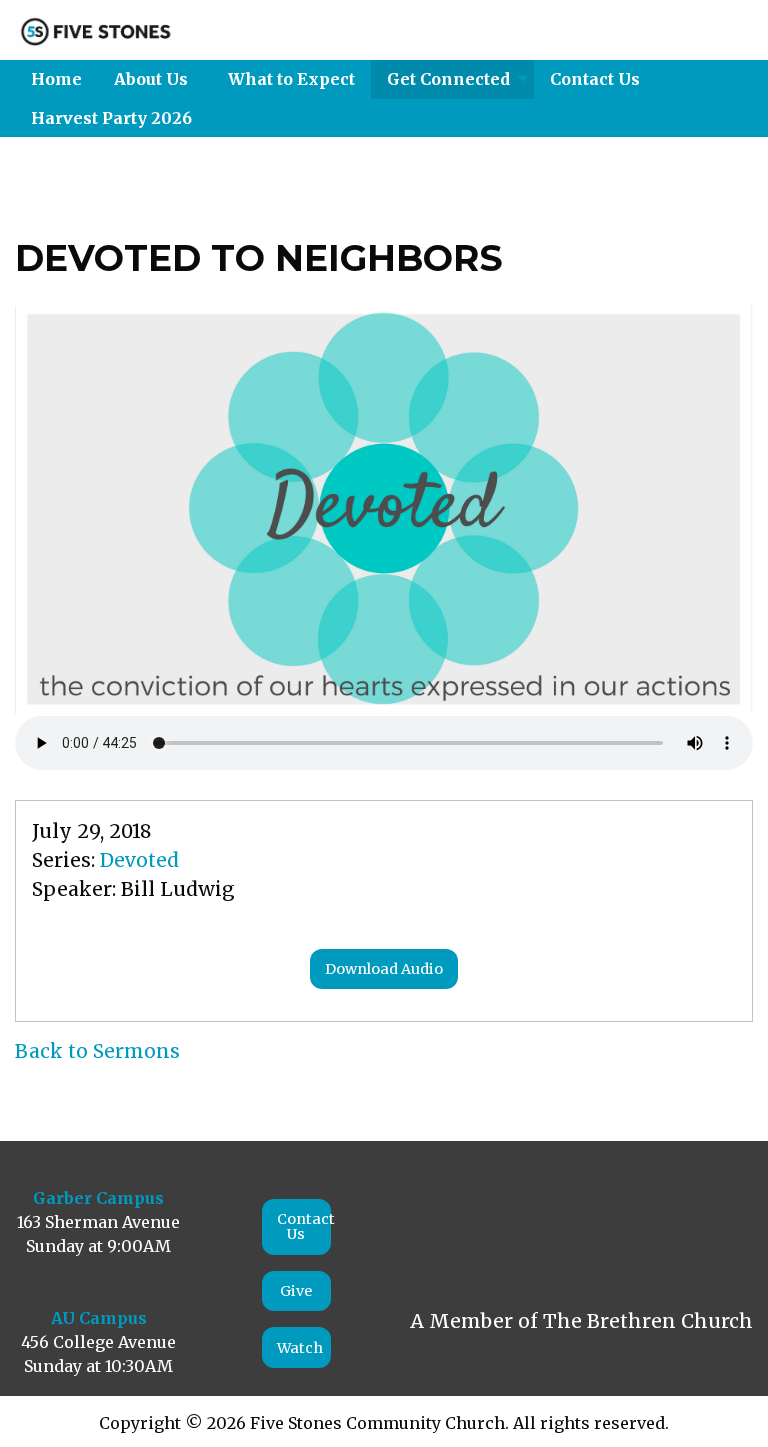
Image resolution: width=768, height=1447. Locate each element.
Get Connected (448, 79)
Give (296, 1291)
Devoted (139, 860)
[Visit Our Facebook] (432, 1225)
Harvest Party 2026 (111, 118)
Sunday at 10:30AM (98, 1366)
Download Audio (384, 969)
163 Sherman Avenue (98, 1222)
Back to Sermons (97, 1051)
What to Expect (291, 79)
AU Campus (99, 1318)
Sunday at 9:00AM (98, 1246)
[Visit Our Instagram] (476, 1225)
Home (56, 79)
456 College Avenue (98, 1342)
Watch (300, 1348)
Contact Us (595, 79)
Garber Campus (98, 1198)
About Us (151, 79)
